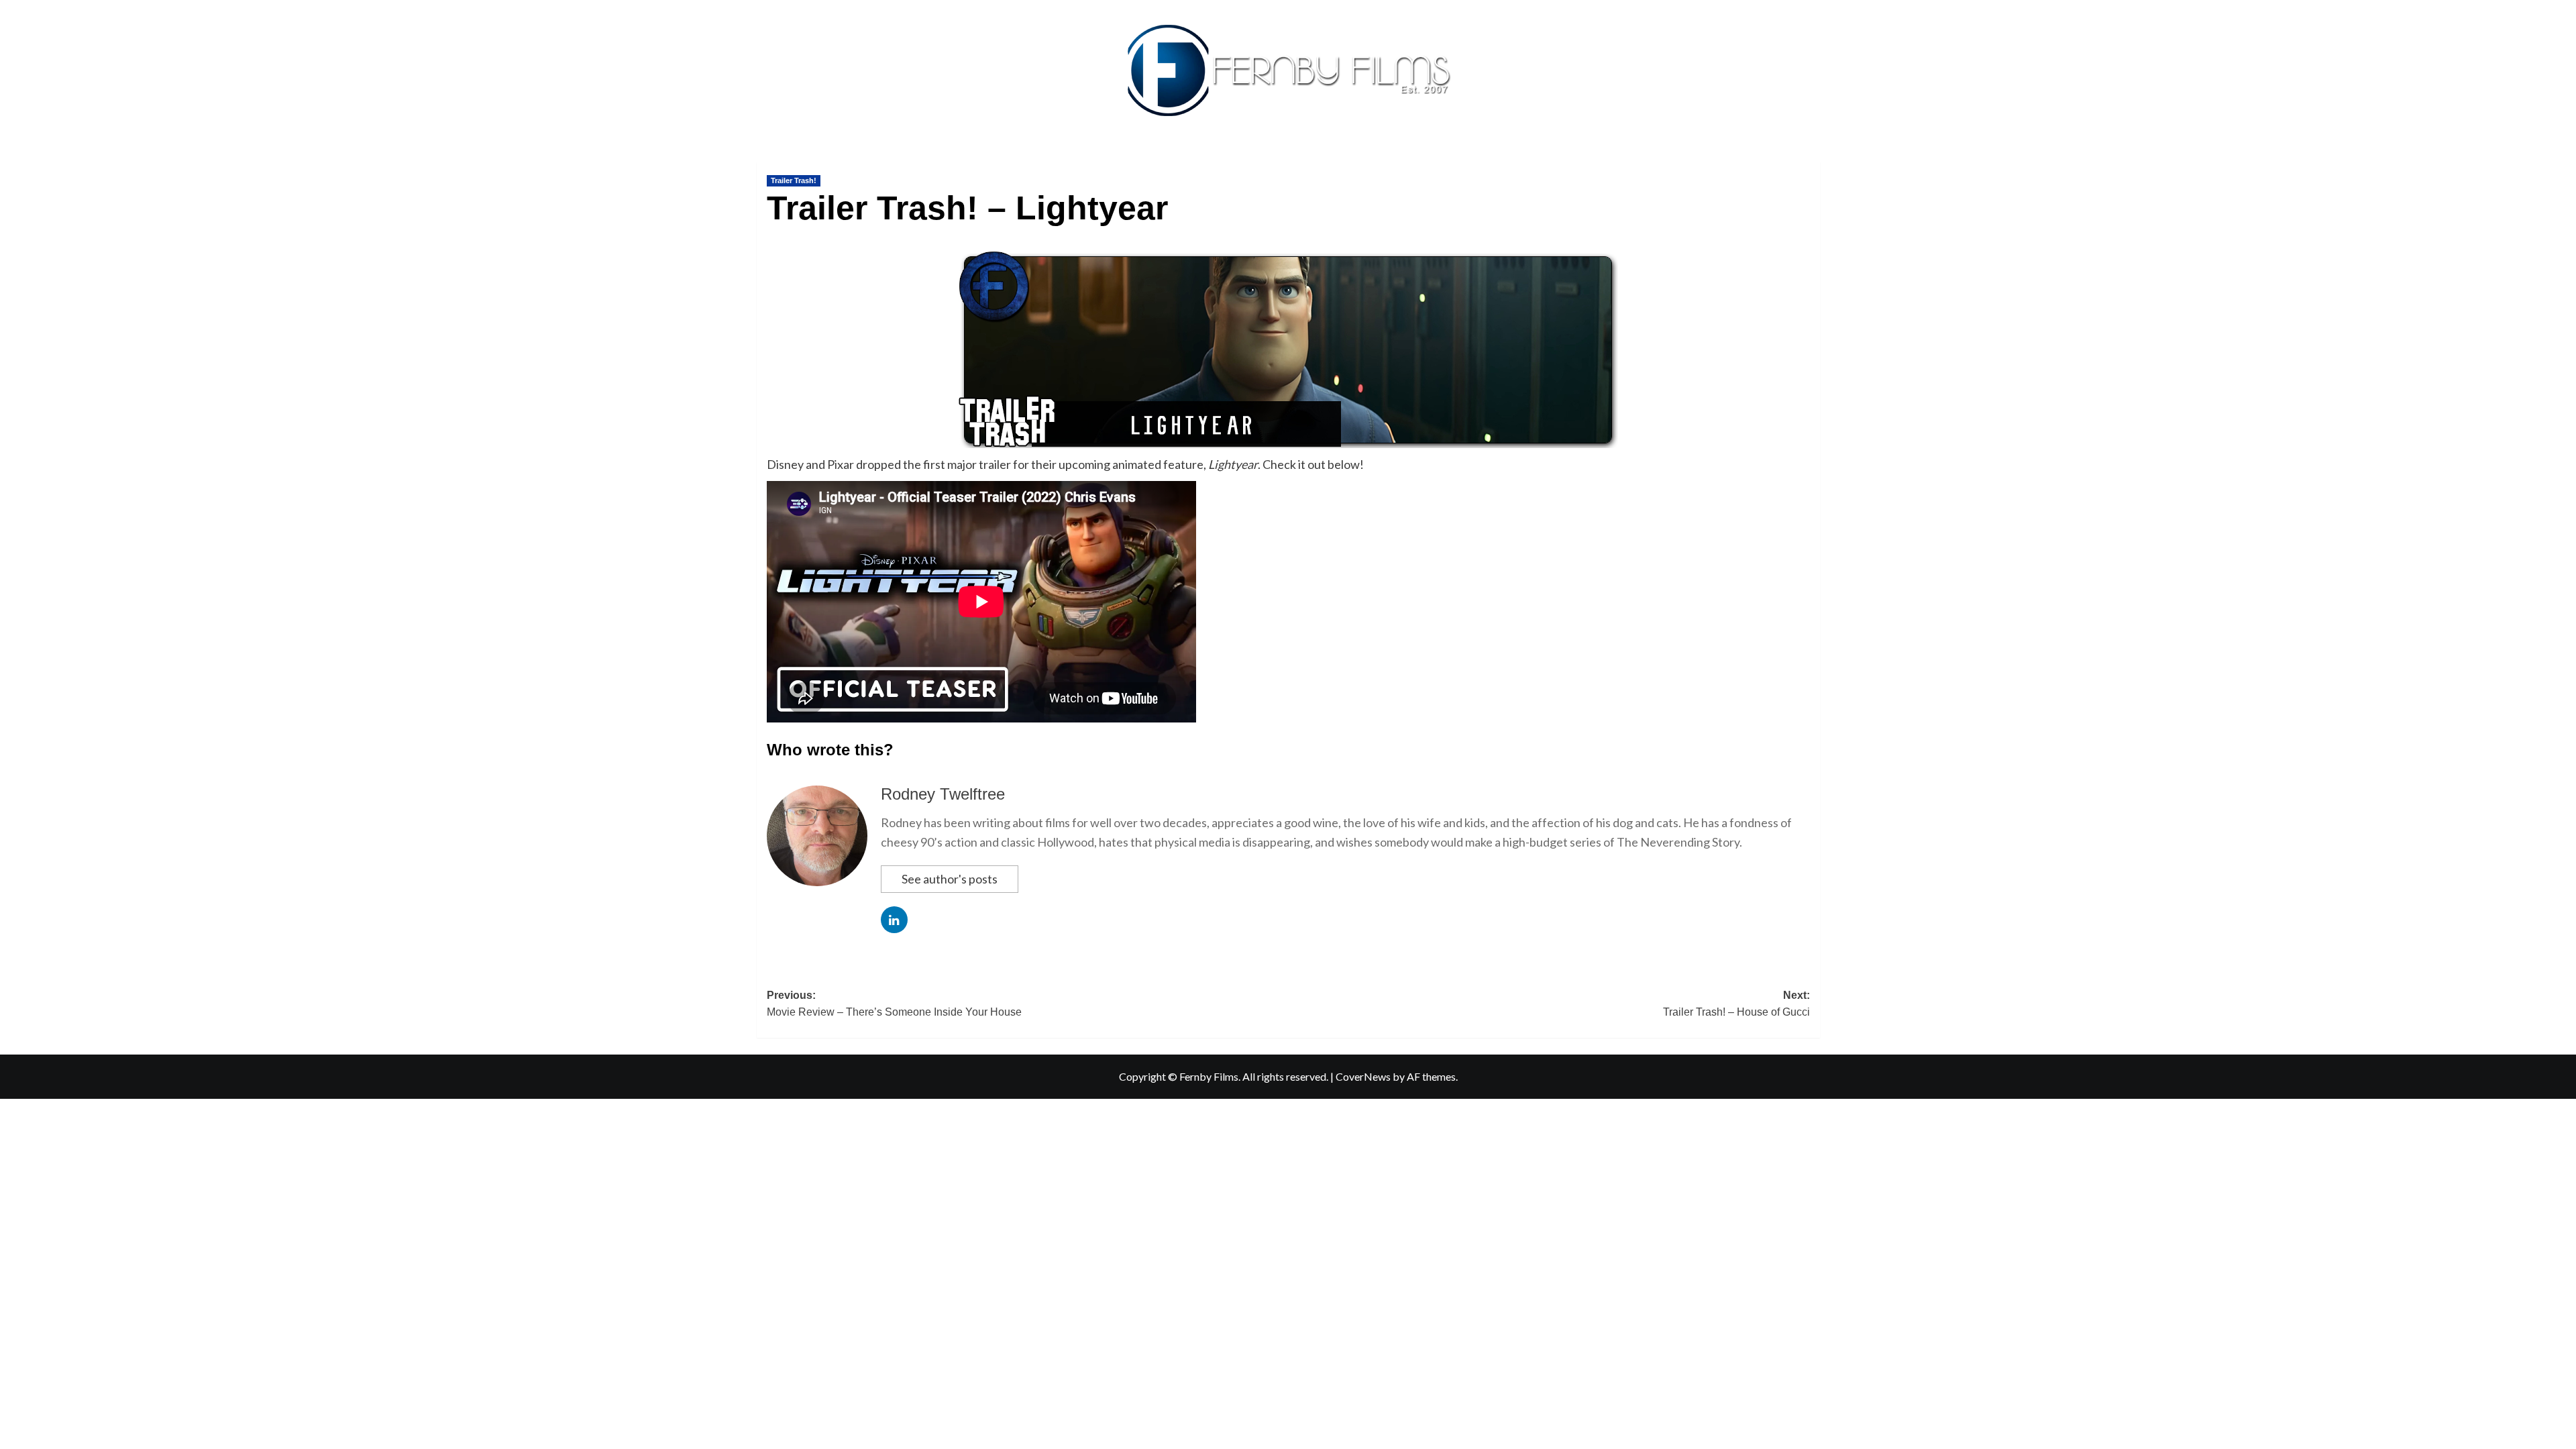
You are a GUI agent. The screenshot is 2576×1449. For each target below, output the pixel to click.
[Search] (1812, 159)
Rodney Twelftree (943, 794)
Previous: (894, 1004)
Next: (1736, 1004)
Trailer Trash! (794, 180)
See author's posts (950, 879)
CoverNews (1363, 1076)
